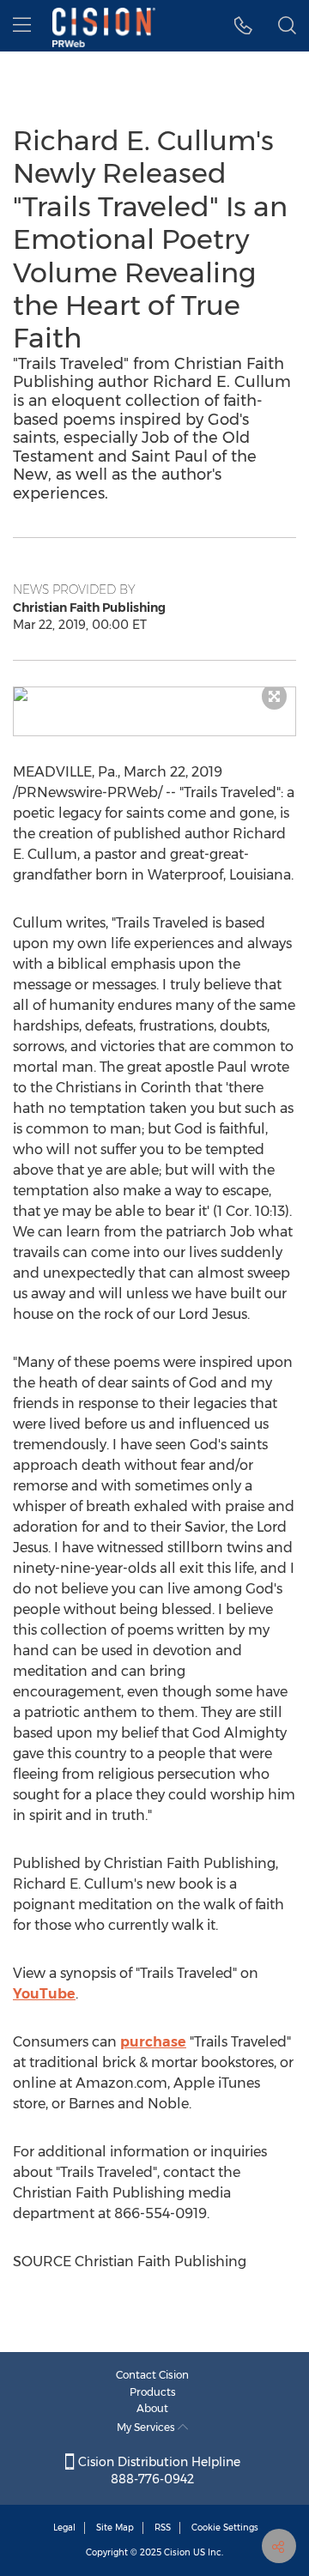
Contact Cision (152, 2375)
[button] (154, 694)
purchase (153, 2042)
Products (153, 2392)
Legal (64, 2528)
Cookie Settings (225, 2528)
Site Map (115, 2528)
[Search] (287, 26)
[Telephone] (243, 26)
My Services (147, 2427)
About (152, 2408)
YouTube (44, 1994)
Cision (177, 2552)
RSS (163, 2528)
